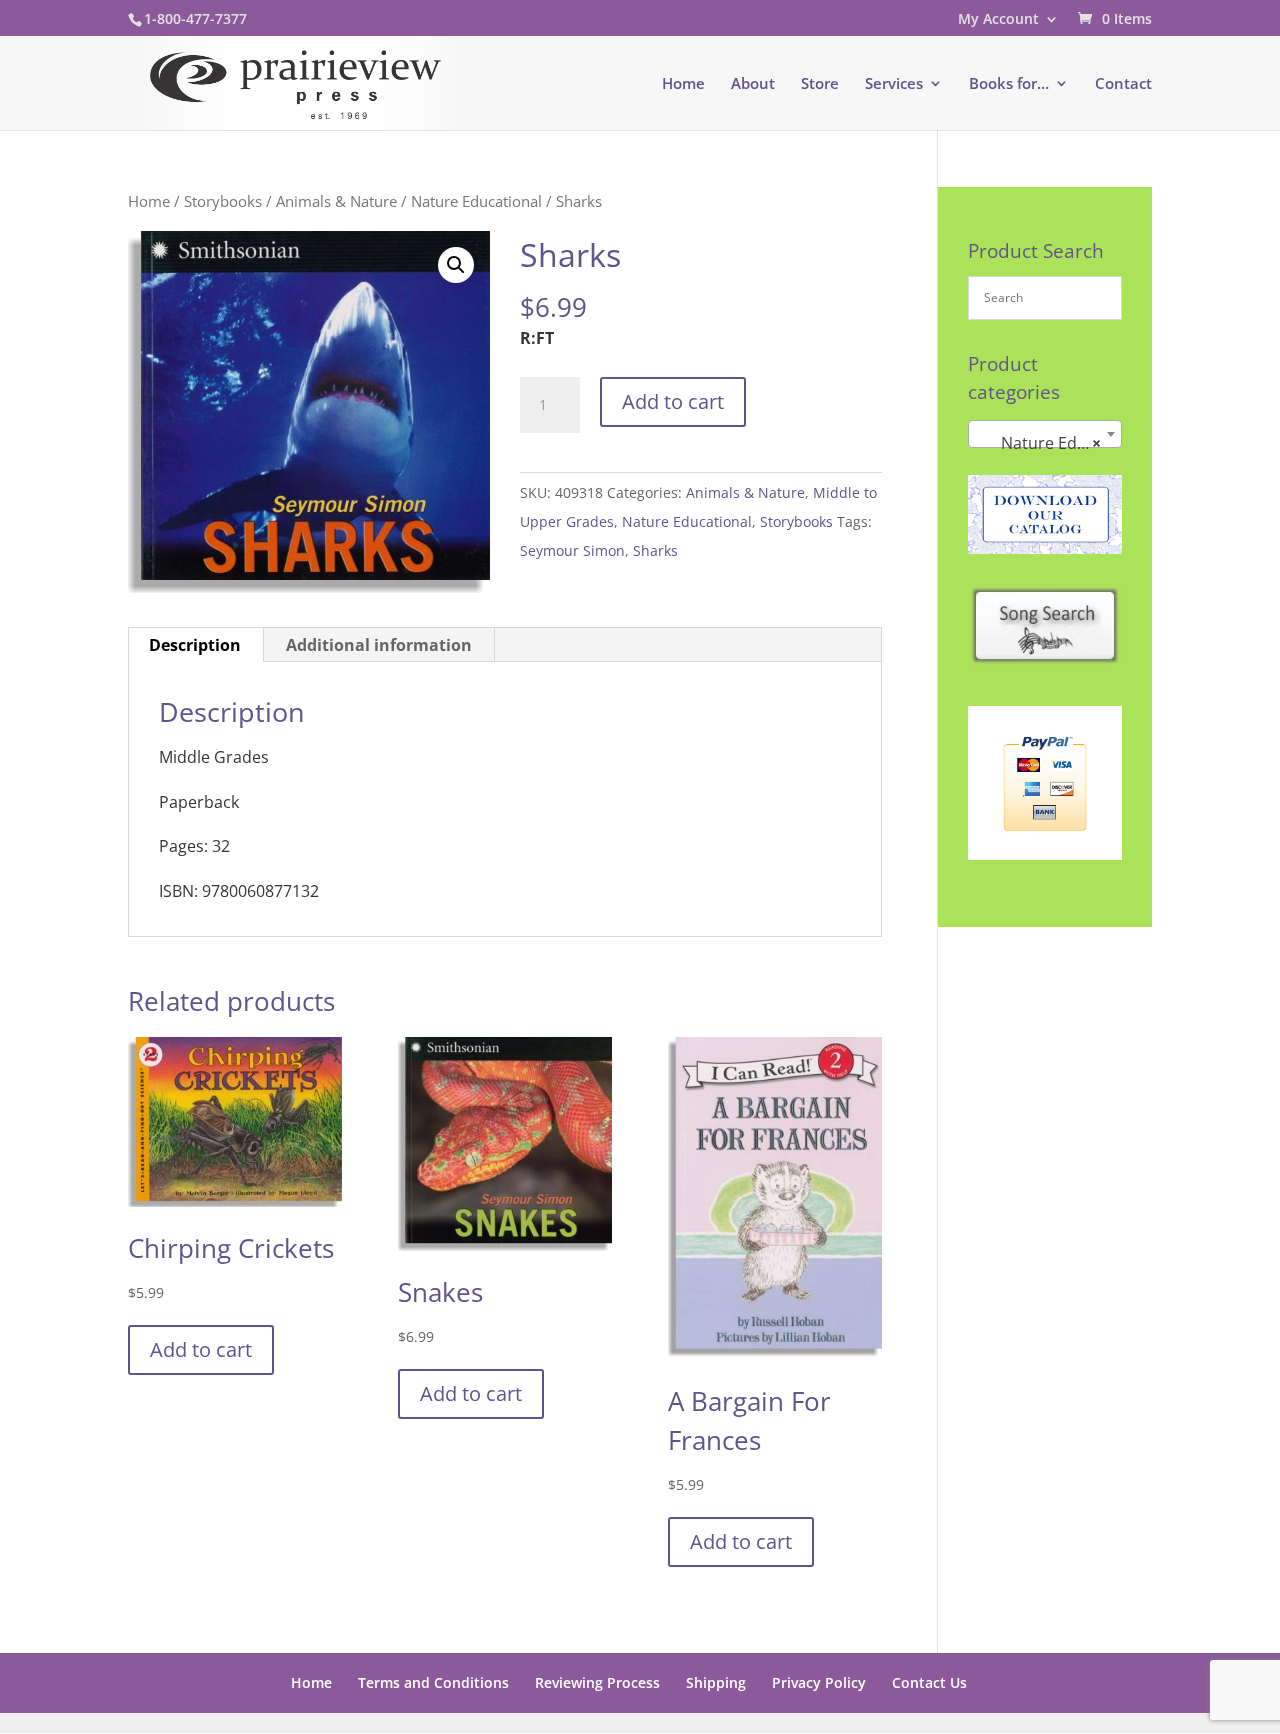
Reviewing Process (597, 1682)
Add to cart (673, 401)
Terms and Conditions (433, 1682)
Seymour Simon (572, 550)
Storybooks (223, 201)
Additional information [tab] (379, 645)
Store (820, 84)
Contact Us (929, 1682)
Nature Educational (476, 201)
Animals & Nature (336, 201)
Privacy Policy (819, 1682)
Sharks (655, 550)
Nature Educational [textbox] (1049, 443)
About (753, 84)
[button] (456, 265)
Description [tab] (195, 645)
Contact (1123, 84)
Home (683, 84)
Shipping (716, 1682)
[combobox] (1045, 434)
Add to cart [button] (201, 1349)
